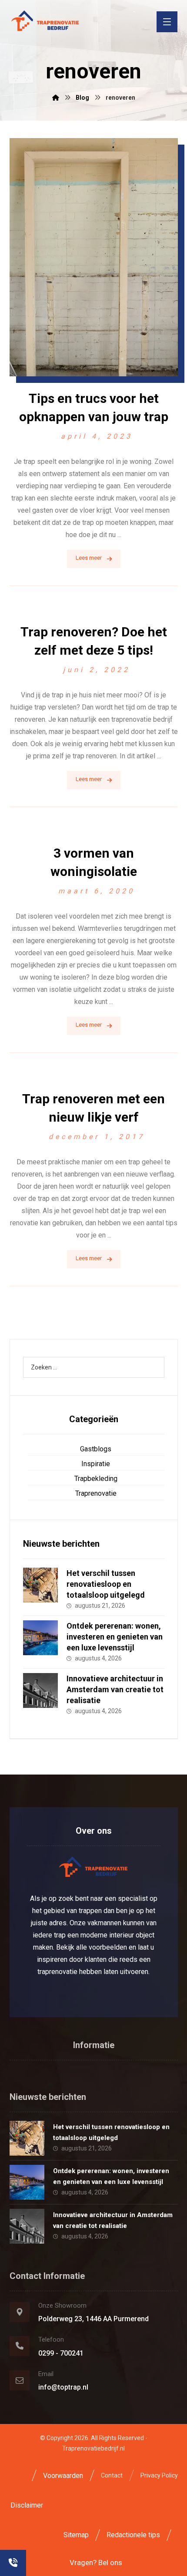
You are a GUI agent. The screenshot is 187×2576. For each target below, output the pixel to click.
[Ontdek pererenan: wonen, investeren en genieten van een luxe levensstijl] (40, 1638)
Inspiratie (96, 1464)
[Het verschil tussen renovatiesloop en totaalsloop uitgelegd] (40, 1585)
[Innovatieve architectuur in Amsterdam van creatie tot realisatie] (40, 1690)
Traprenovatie (96, 1493)
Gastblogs (96, 1449)
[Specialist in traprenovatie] (45, 21)
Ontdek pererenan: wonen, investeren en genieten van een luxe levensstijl (115, 1637)
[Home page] (56, 98)
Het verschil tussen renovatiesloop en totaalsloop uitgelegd (106, 1584)
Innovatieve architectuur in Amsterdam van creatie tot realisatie (115, 1689)
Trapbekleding (96, 1479)
